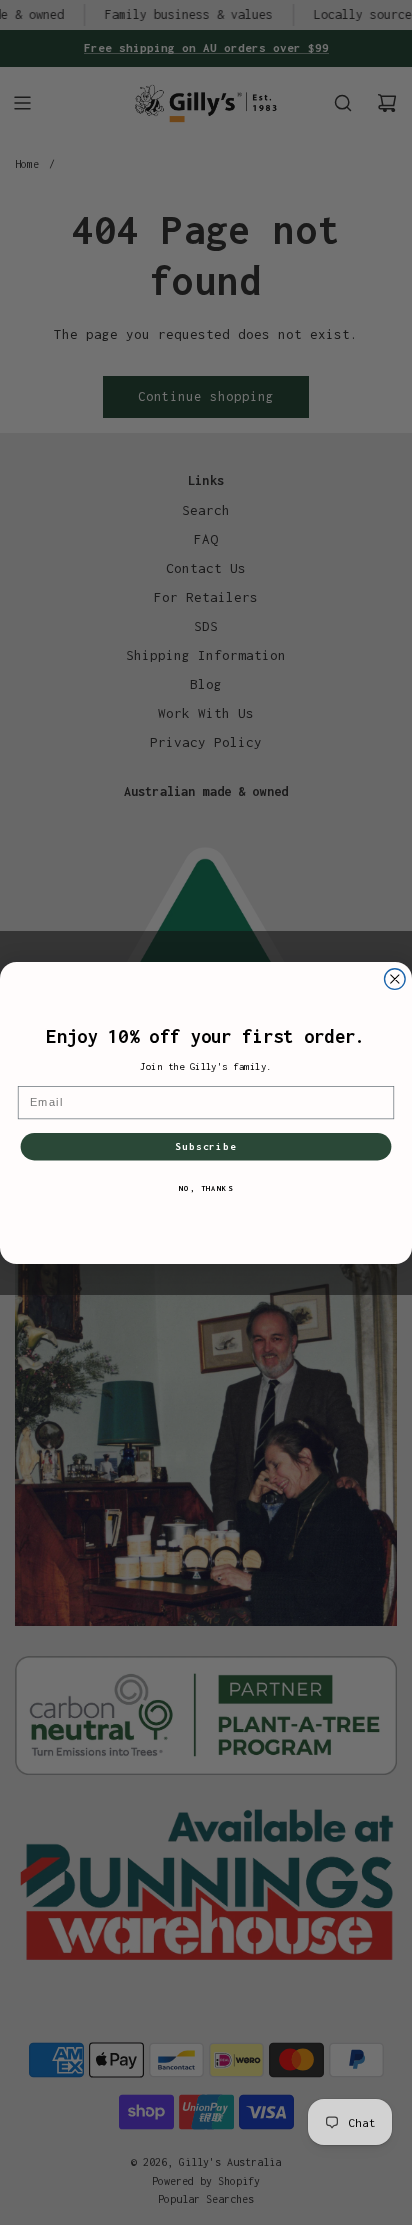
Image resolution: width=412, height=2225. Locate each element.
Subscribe (206, 1146)
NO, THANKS (206, 1187)
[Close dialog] (395, 978)
